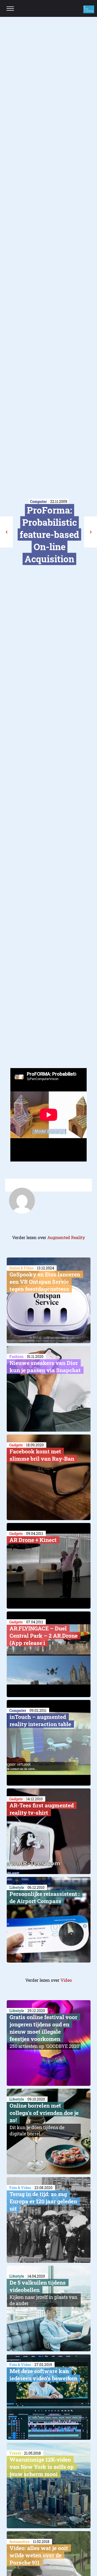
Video (66, 1980)
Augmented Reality (66, 1237)
